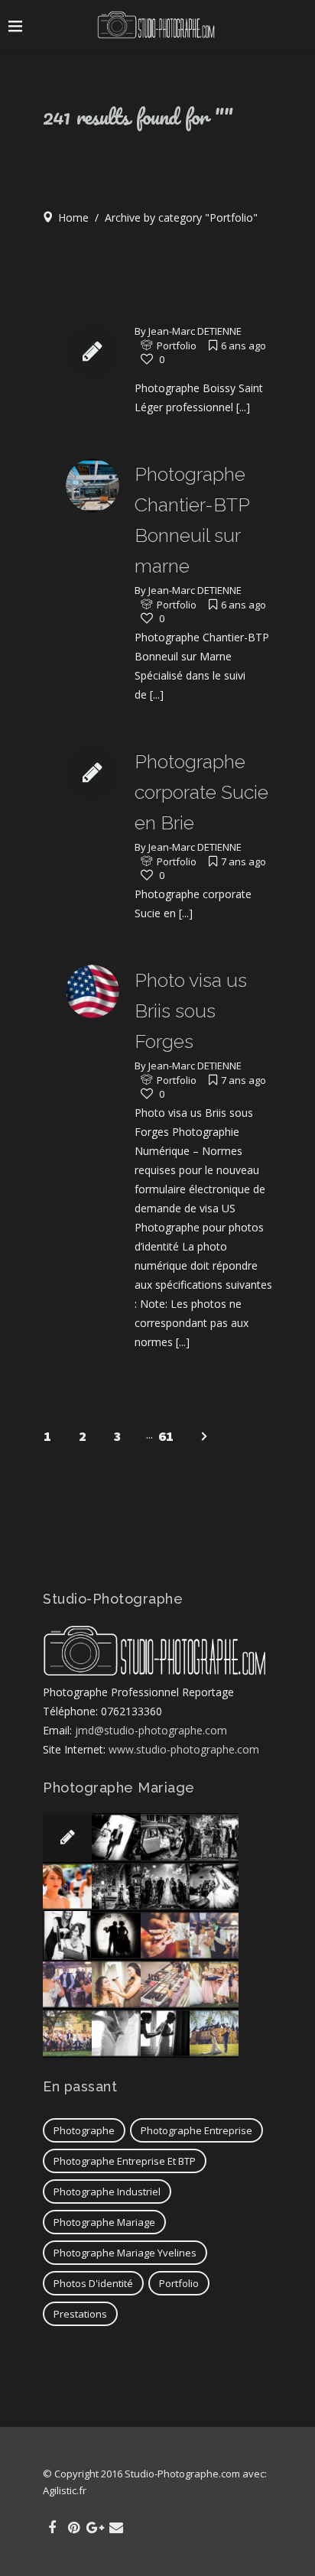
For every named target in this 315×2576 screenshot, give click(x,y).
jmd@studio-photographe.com (151, 1730)
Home (73, 217)
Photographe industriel (107, 2192)
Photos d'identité (93, 2283)
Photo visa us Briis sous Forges (191, 1011)
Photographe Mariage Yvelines (125, 2253)
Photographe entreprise (196, 2130)
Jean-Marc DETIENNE (195, 331)
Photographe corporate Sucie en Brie (201, 792)
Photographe (84, 2130)
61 (166, 1436)
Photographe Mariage (104, 2222)
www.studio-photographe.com (184, 1749)
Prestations (80, 2314)
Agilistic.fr (65, 2490)
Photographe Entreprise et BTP (125, 2161)
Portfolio (177, 346)
